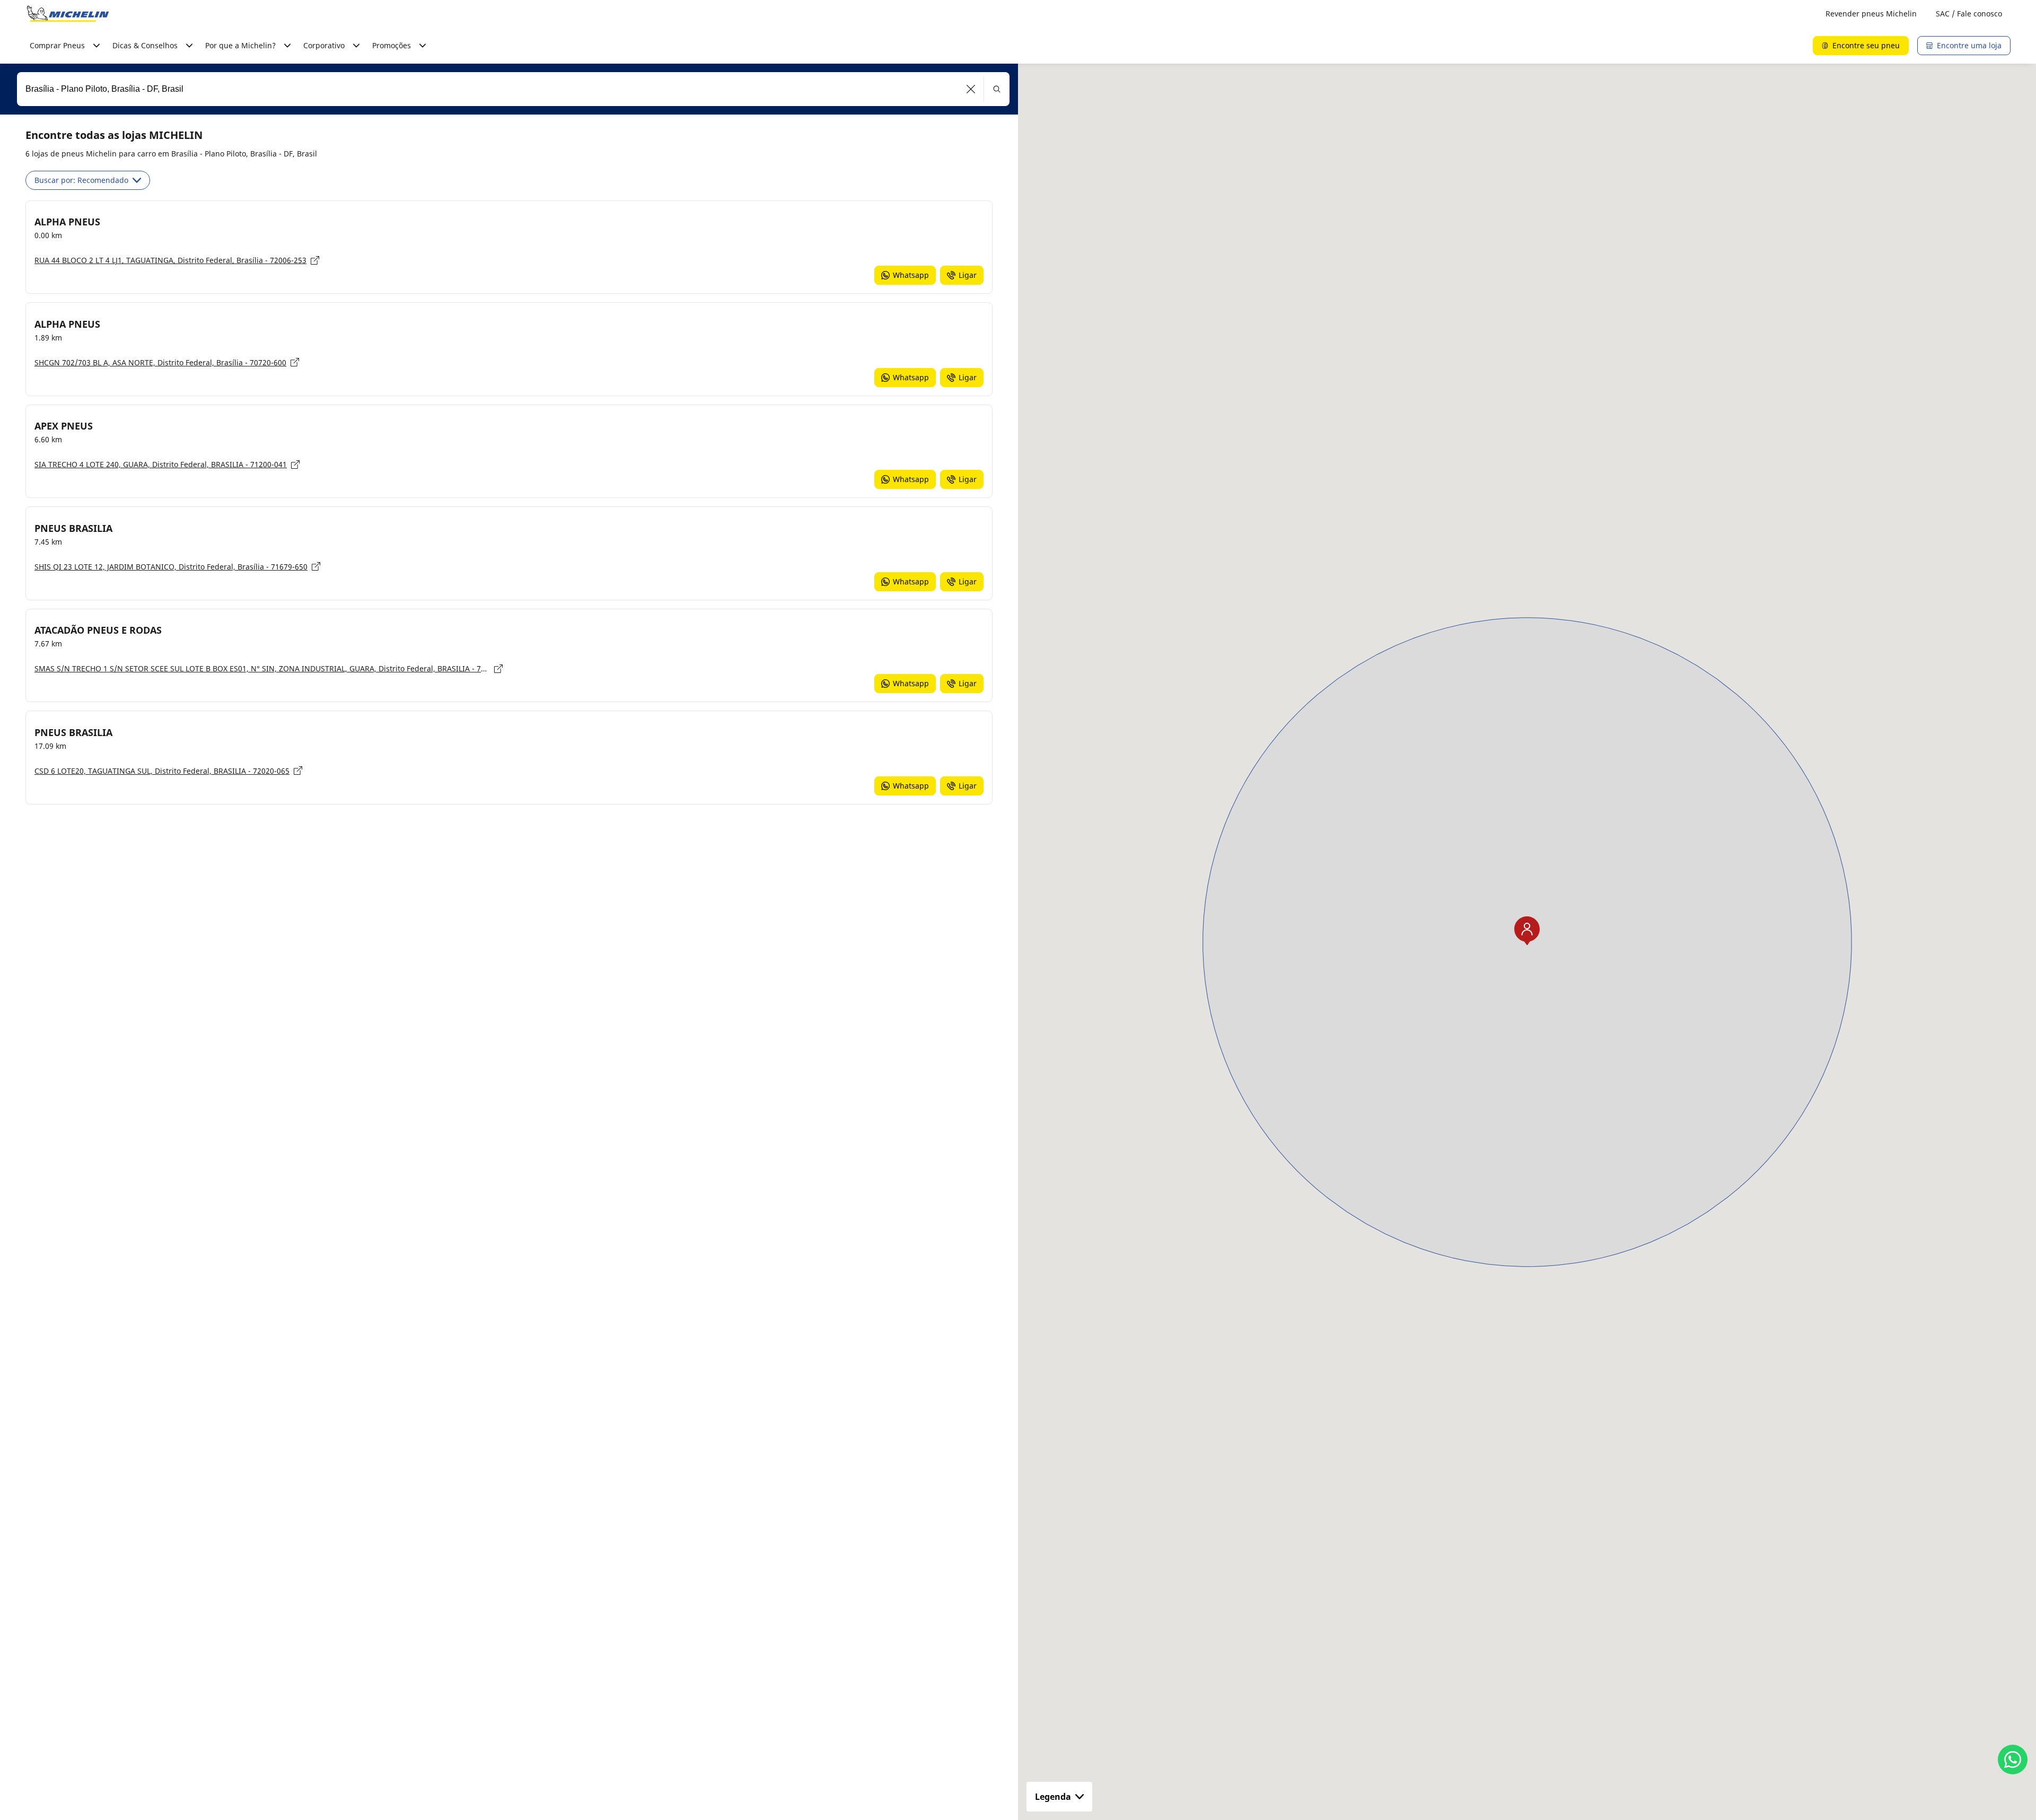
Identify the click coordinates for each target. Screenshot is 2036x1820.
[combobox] (513, 89)
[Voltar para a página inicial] (68, 14)
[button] (971, 89)
